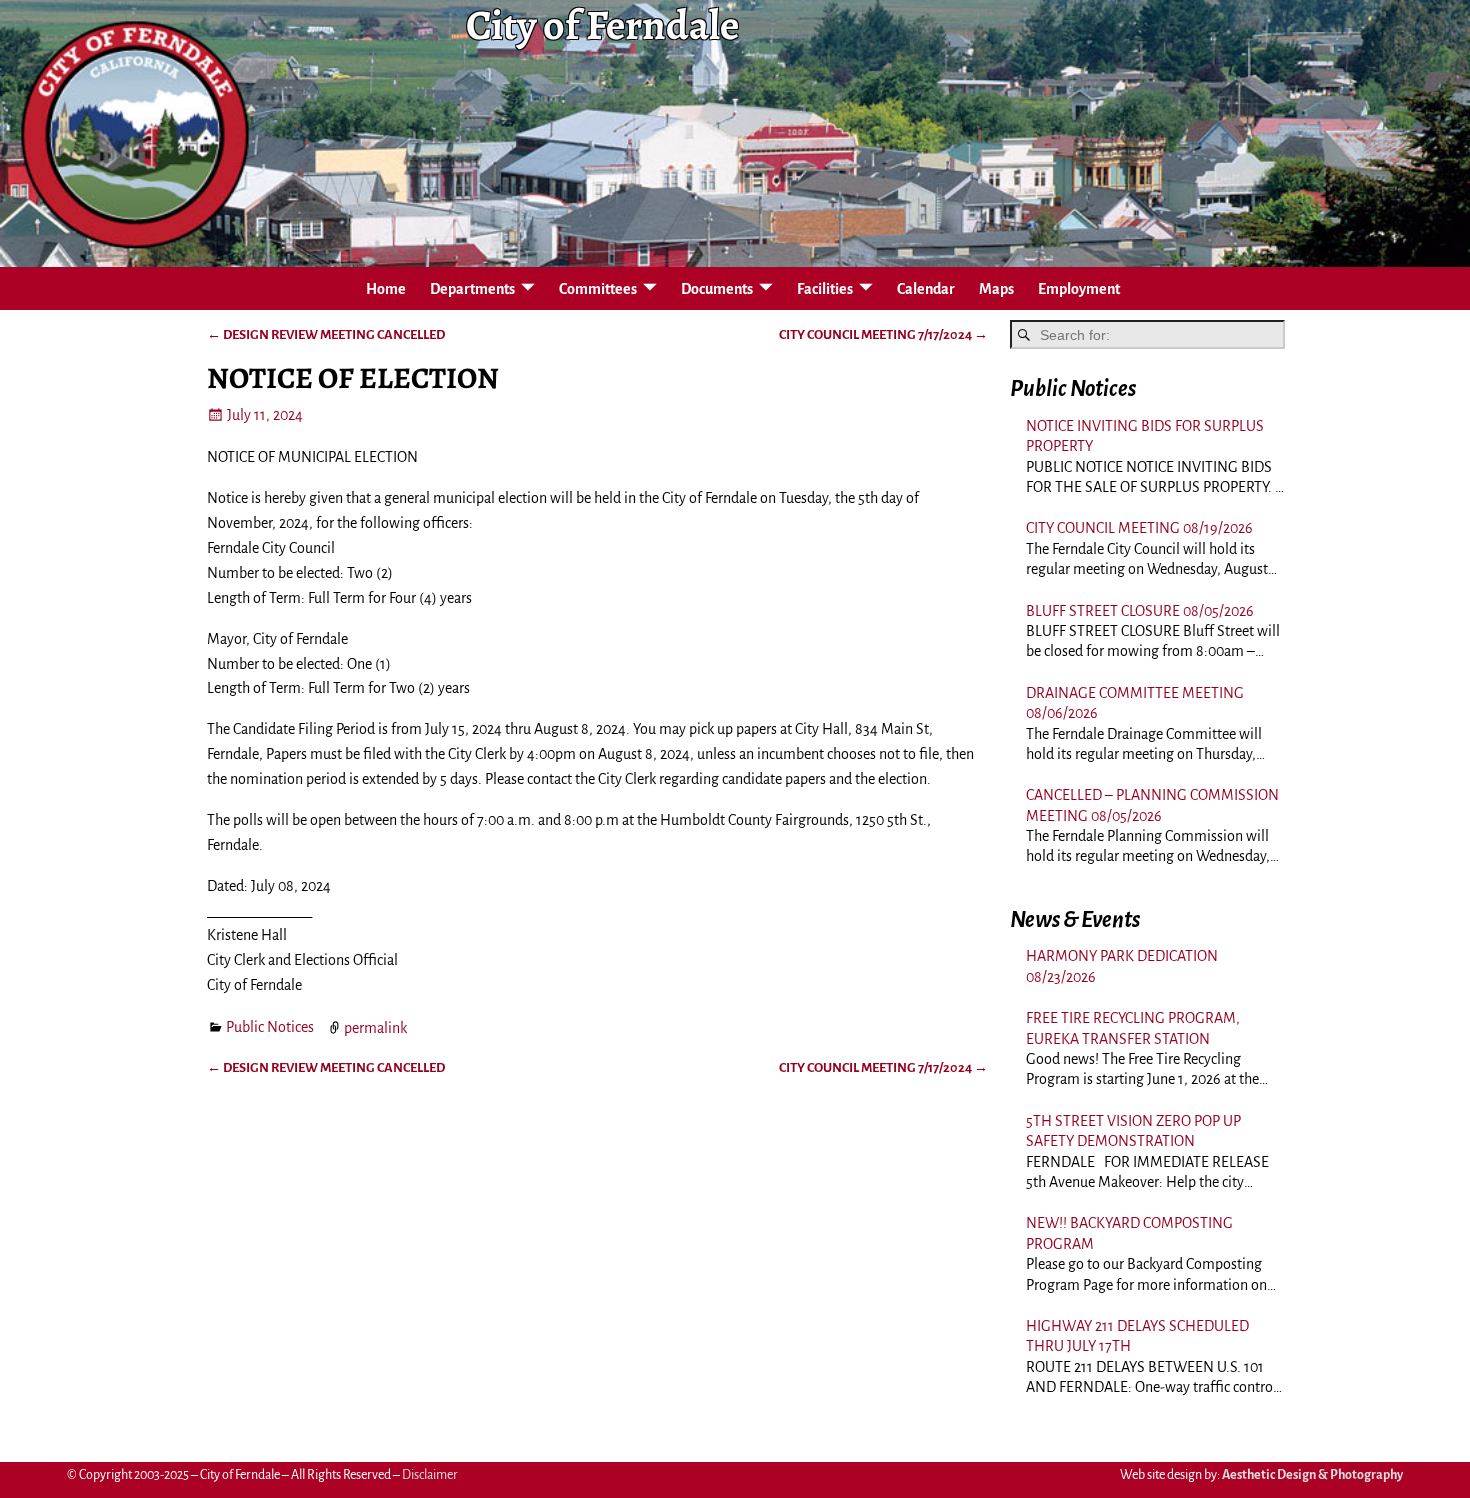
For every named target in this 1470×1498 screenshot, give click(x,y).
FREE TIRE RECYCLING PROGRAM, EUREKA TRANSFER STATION (1133, 1028)
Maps (996, 289)
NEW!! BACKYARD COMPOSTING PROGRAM (1129, 1233)
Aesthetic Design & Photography (1312, 1475)
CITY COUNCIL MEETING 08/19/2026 (1139, 528)
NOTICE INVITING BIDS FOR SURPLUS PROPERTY (1145, 436)
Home (386, 289)
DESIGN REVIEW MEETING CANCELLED (326, 334)
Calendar (926, 289)
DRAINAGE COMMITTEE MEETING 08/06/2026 (1135, 703)
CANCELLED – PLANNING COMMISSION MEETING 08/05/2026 (1152, 805)
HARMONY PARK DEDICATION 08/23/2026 (1122, 966)
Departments (472, 289)
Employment (1079, 289)
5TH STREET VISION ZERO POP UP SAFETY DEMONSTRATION (1133, 1131)
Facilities (825, 289)
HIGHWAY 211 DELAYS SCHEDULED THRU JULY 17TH (1137, 1336)
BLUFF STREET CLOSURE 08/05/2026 (1140, 611)
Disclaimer (430, 1475)
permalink (375, 1027)
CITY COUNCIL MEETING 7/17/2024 (883, 334)
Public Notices (270, 1027)
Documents (717, 289)
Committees (598, 289)
